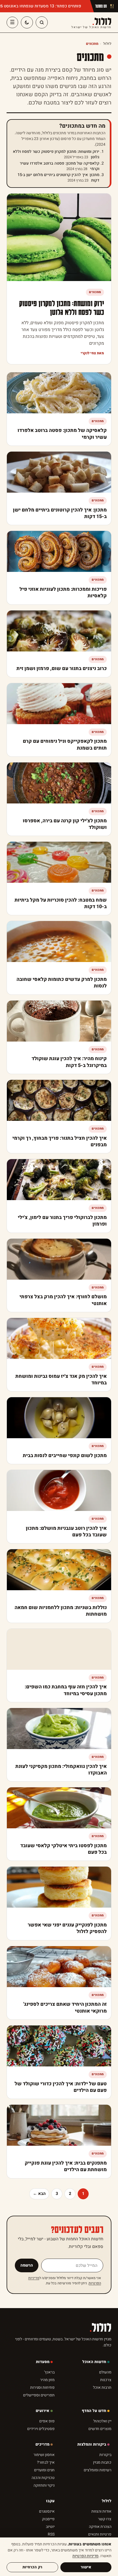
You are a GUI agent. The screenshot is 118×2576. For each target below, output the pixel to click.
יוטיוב (50, 2527)
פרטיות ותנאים (100, 2534)
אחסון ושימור (44, 2455)
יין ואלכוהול (102, 2421)
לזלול (91, 22)
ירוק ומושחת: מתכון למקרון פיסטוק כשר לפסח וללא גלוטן (56, 154)
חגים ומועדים (44, 2470)
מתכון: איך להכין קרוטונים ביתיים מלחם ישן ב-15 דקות (58, 178)
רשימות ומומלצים (98, 2470)
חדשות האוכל (94, 2362)
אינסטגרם (47, 2511)
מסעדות (43, 2362)
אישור (86, 2567)
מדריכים (42, 2444)
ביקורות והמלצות (92, 2444)
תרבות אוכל (102, 2388)
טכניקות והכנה (43, 2478)
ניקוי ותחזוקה (44, 2485)
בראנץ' (49, 2372)
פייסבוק (48, 2519)
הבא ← (39, 2194)
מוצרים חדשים (100, 2429)
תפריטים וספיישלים (39, 2395)
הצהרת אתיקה (100, 2527)
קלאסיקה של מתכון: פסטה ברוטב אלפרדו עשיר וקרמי (60, 166)
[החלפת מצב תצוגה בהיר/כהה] (27, 22)
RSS (51, 2534)
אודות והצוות (101, 2511)
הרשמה (27, 2265)
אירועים (43, 2411)
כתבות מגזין (102, 2462)
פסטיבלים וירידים (41, 2429)
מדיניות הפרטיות (85, 2556)
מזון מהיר (47, 2380)
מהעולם (105, 2372)
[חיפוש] (42, 22)
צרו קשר (105, 2519)
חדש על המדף (94, 2411)
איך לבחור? (46, 2462)
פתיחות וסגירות (42, 2388)
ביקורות (105, 2455)
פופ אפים (47, 2421)
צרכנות (106, 2380)
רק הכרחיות (32, 2567)
